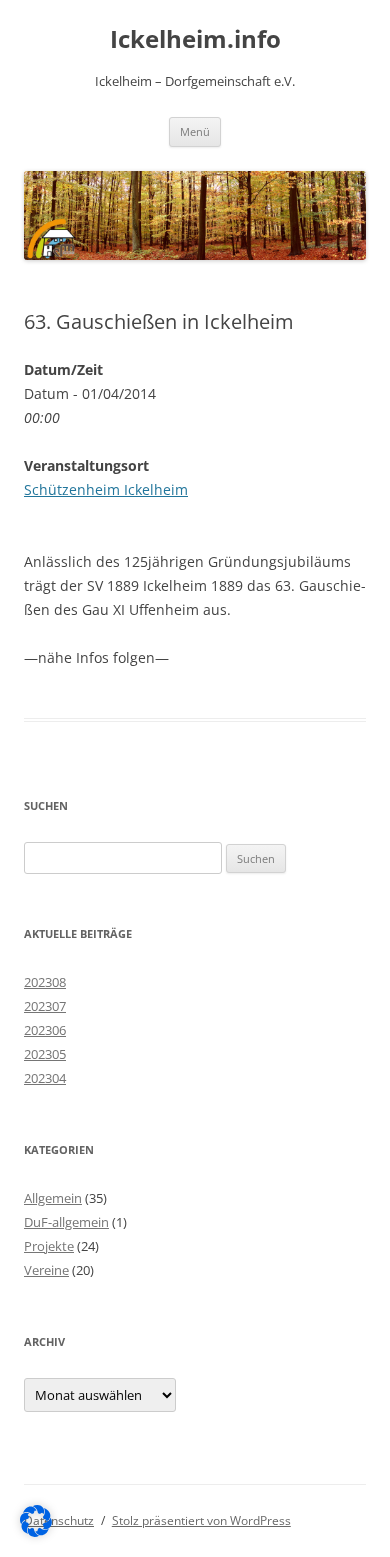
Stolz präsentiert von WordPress (201, 1520)
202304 (45, 1078)
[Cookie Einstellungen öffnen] (36, 1531)
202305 (45, 1054)
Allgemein (53, 1198)
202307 (45, 1006)
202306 (45, 1030)
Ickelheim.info (195, 39)
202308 (45, 982)
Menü (195, 131)
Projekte (49, 1246)
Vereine (46, 1270)
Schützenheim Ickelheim (106, 489)
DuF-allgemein (66, 1222)
